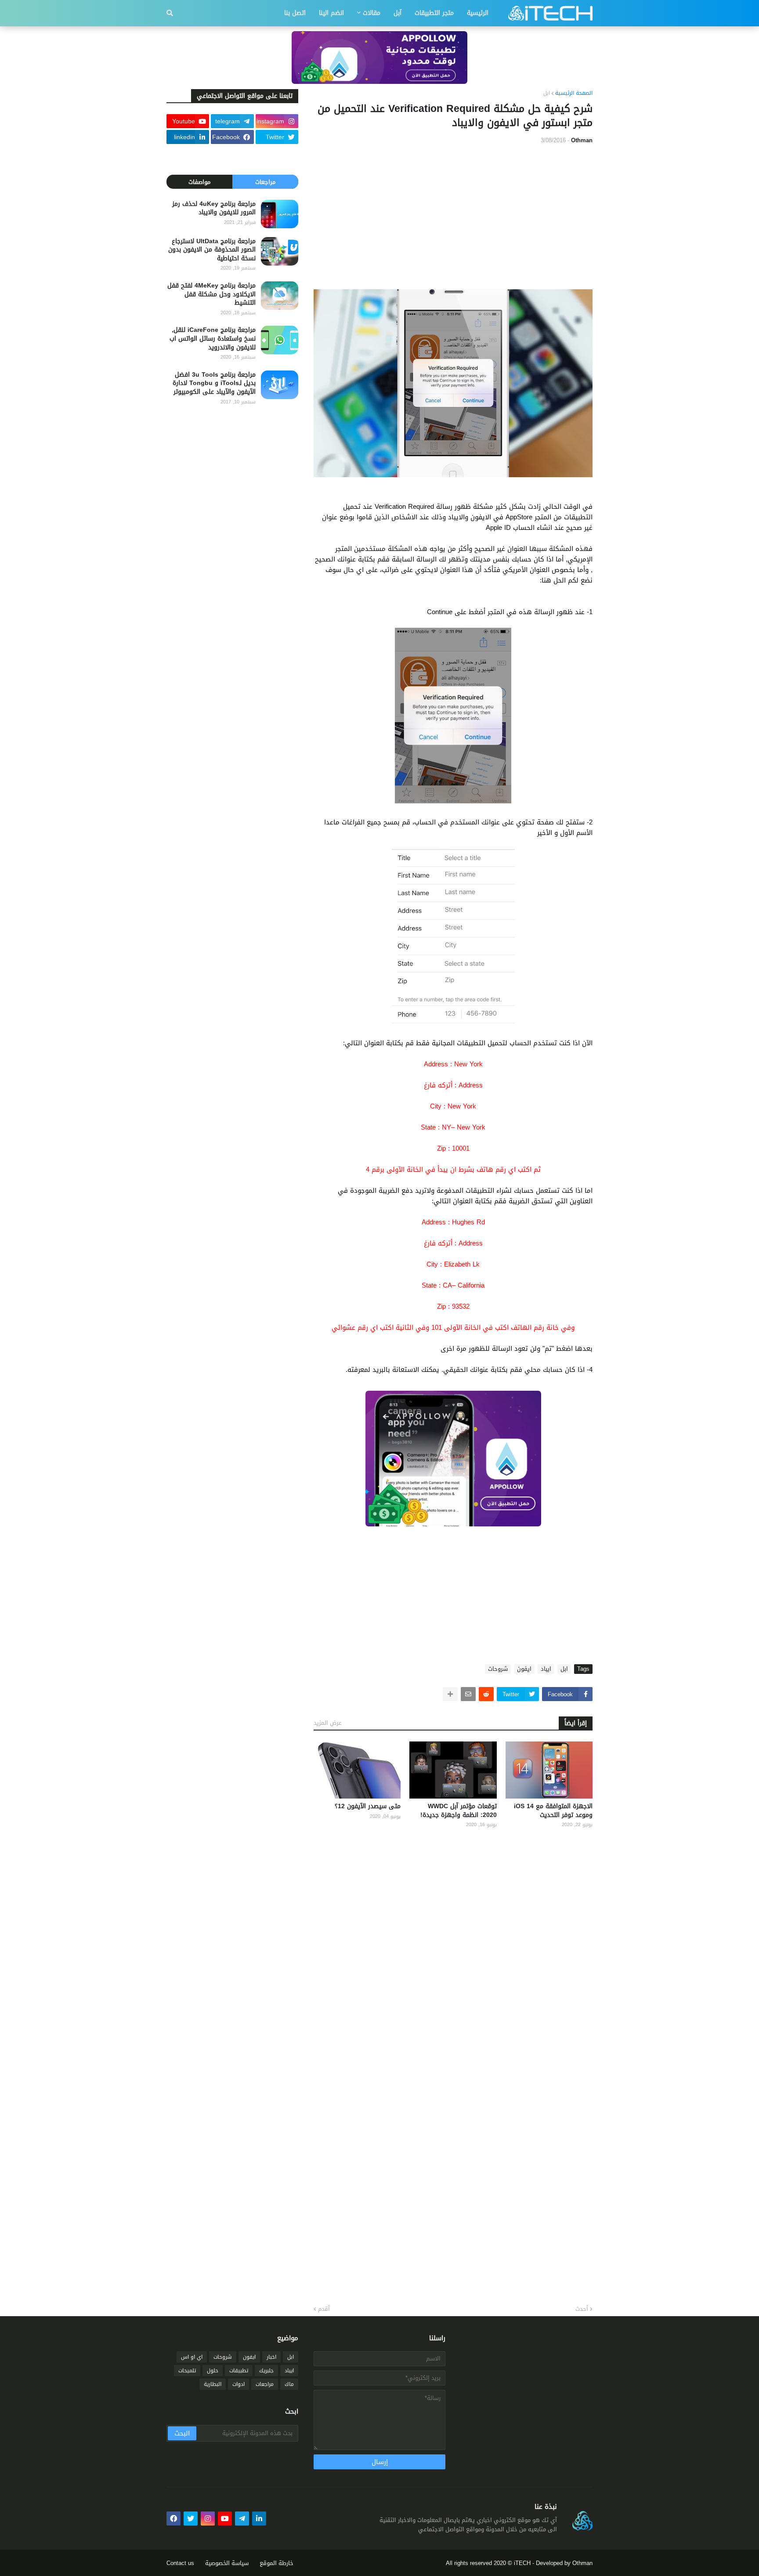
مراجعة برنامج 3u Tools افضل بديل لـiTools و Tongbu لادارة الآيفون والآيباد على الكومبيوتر (214, 383)
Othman (582, 2563)
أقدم (324, 2309)
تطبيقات (239, 2371)
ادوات (239, 2384)
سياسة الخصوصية (227, 2563)
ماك (289, 2384)
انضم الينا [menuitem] (331, 13)
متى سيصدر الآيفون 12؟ (368, 1806)
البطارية (213, 2384)
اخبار (271, 2357)
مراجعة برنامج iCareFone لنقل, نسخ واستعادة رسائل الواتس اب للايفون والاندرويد (213, 339)
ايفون (524, 1669)
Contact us (180, 2563)
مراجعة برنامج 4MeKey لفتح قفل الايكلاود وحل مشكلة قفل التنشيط (211, 294)
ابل (547, 94)
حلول (213, 2371)
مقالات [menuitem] (372, 13)
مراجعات (265, 182)
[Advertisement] (453, 217)
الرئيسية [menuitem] (478, 13)
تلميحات (187, 2371)
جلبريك (266, 2371)
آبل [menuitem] (398, 13)
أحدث (582, 2309)
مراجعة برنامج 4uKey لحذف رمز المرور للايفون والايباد (214, 208)
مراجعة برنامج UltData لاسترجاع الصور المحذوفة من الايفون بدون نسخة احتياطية (212, 250)
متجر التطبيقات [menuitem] (434, 13)
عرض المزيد (328, 1723)
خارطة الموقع (276, 2563)
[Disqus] (453, 1950)
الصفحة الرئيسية (574, 94)
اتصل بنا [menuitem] (295, 13)
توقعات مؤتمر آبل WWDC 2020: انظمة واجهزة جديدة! (458, 1811)
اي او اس (192, 2357)
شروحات (498, 1669)
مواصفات (199, 182)
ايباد (546, 1669)
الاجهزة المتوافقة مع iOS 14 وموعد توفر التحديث (553, 1811)
